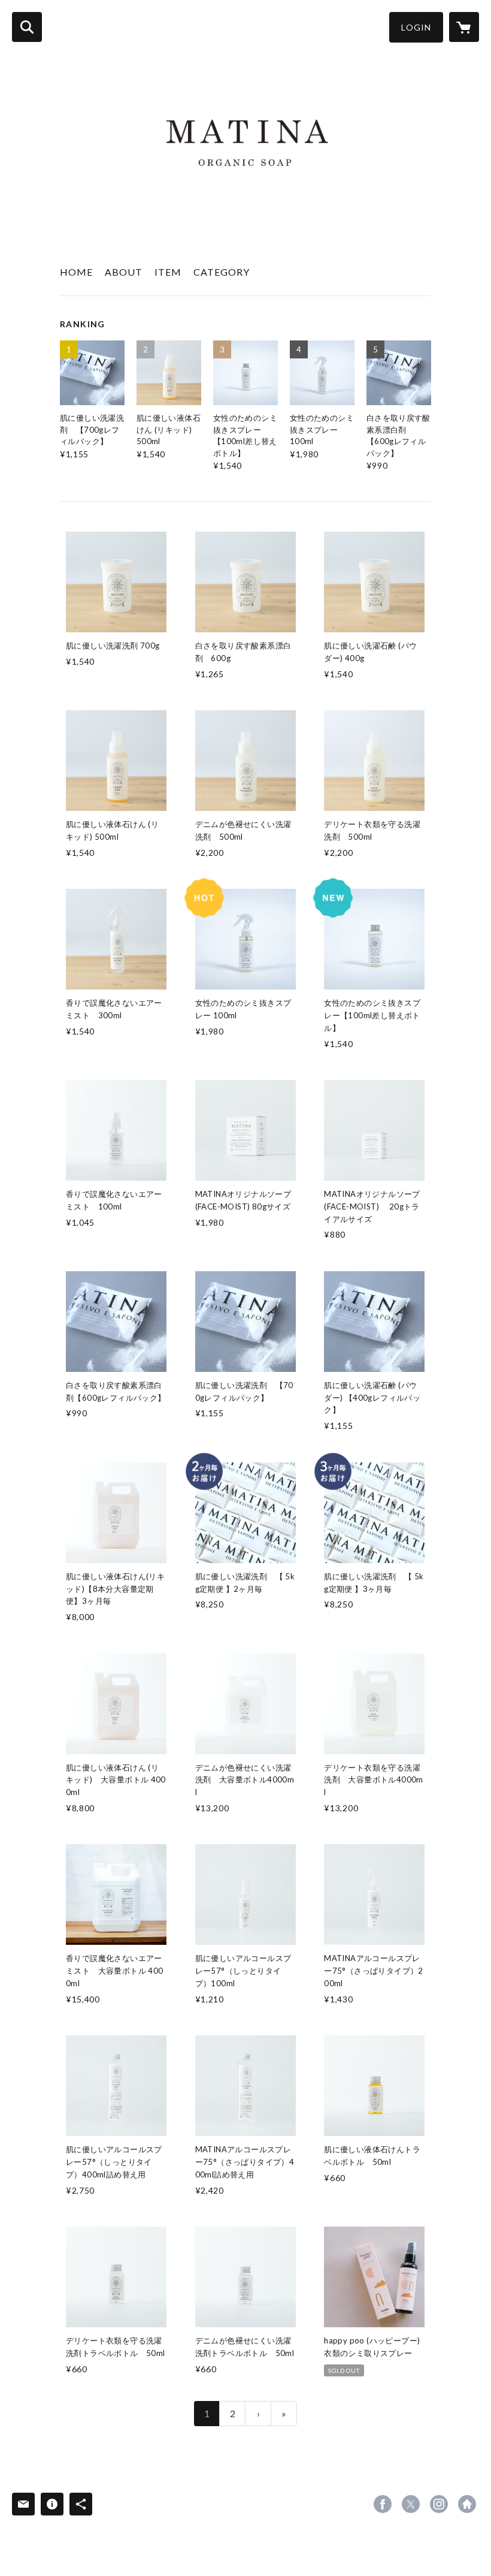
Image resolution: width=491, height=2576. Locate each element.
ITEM (168, 272)
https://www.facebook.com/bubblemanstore (383, 2504)
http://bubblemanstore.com (467, 2504)
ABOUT (124, 272)
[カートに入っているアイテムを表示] (464, 27)
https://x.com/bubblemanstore (411, 2504)
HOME (76, 272)
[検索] (27, 27)
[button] (416, 27)
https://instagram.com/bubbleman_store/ (439, 2504)
